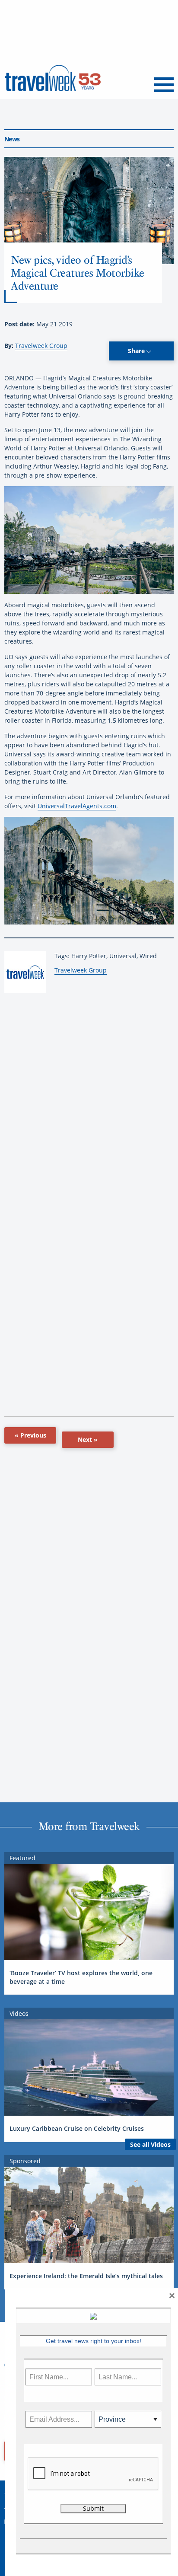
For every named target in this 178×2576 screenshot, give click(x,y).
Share (137, 351)
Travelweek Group (41, 346)
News (12, 139)
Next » (88, 1439)
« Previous (30, 1435)
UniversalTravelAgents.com (77, 806)
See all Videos (150, 2144)
